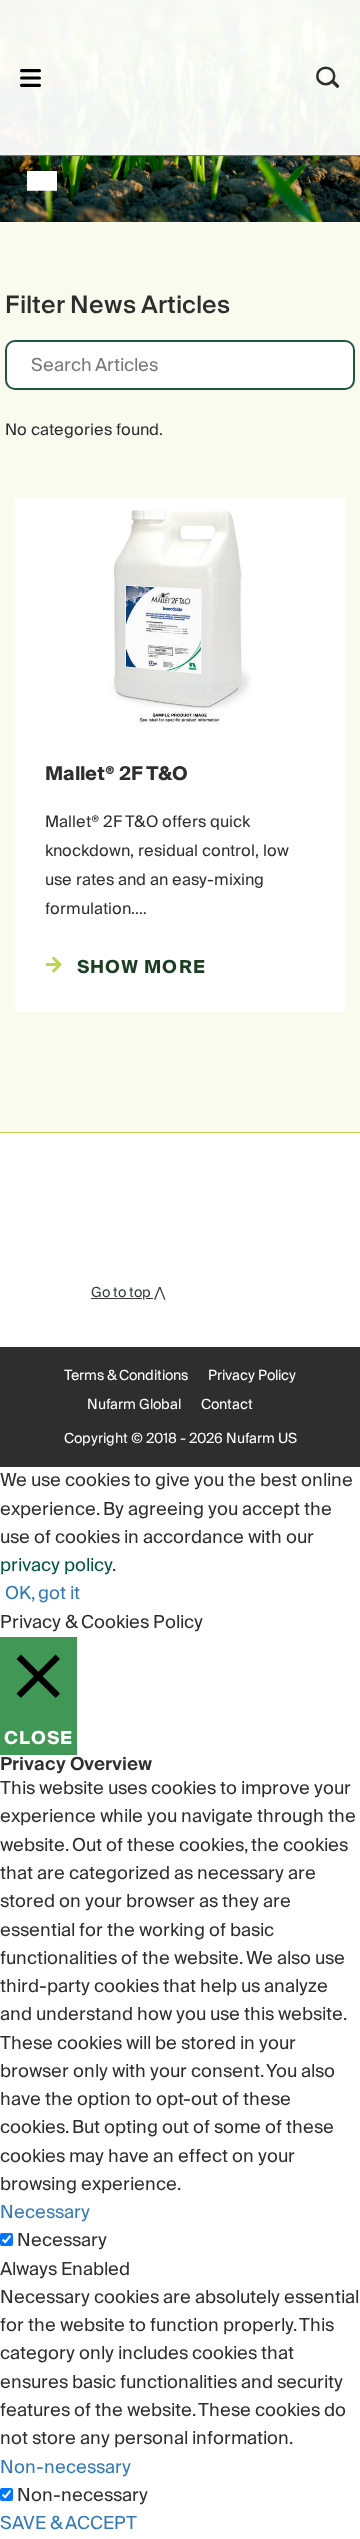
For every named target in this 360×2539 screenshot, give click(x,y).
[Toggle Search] (328, 77)
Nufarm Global (134, 1405)
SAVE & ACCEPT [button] (68, 2523)
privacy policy (56, 1565)
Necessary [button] (45, 2212)
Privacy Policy (252, 1376)
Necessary (62, 2241)
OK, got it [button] (42, 1593)
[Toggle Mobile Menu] (30, 77)
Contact (227, 1405)
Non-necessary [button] (65, 2467)
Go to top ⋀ (128, 1293)
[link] (153, 74)
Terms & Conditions (126, 1376)
